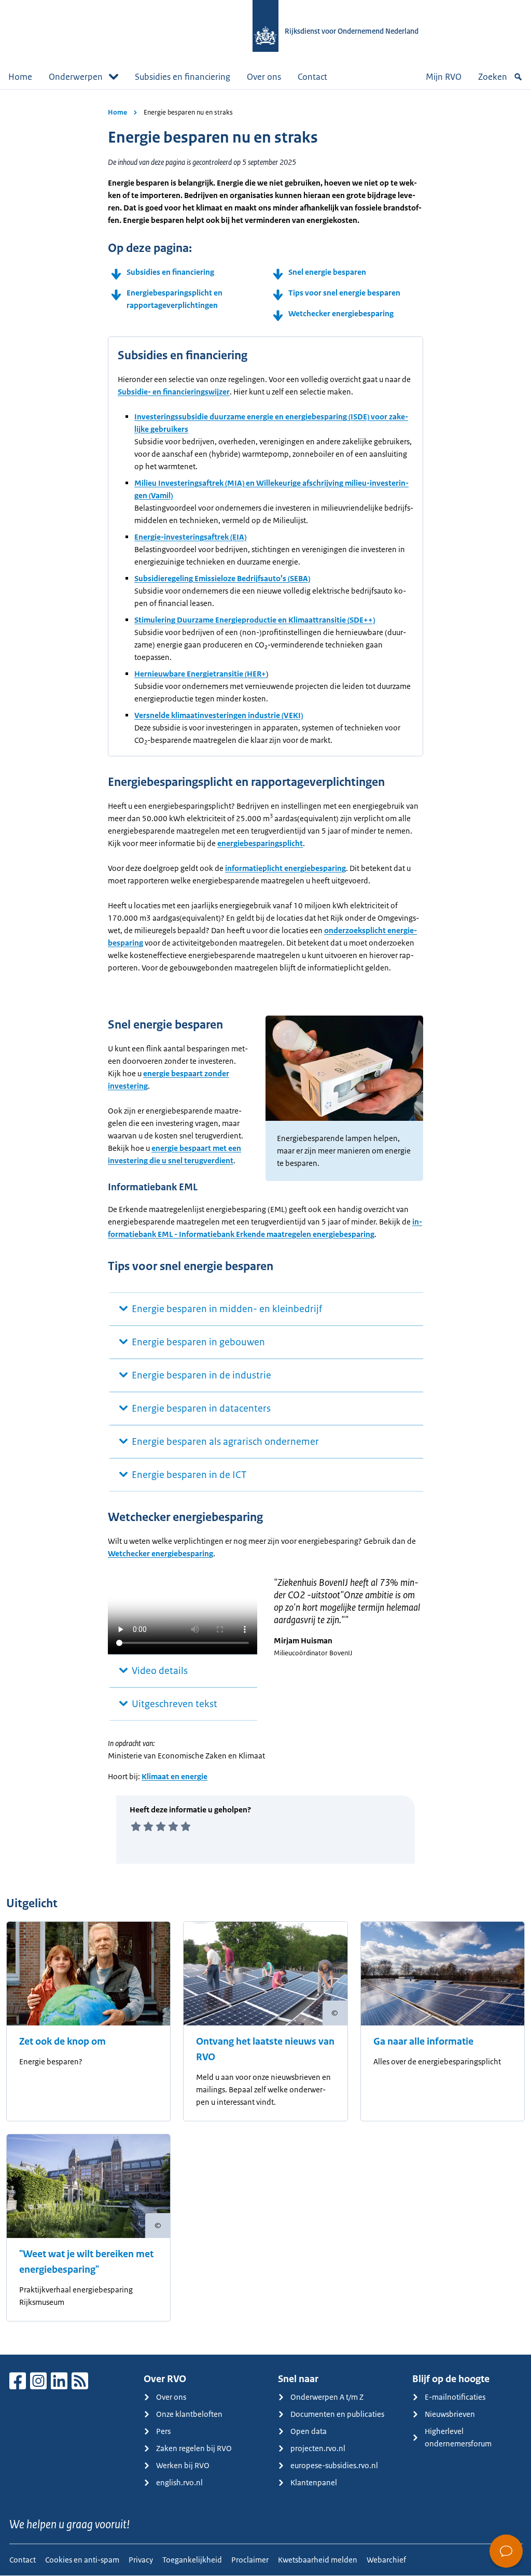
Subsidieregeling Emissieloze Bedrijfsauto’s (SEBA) (222, 578)
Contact (312, 77)
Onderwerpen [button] (76, 77)
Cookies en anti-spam (82, 2560)
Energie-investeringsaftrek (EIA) (190, 537)
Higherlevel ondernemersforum (458, 2437)
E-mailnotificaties (455, 2397)
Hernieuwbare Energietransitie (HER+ (200, 674)
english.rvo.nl (179, 2482)
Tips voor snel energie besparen (344, 293)
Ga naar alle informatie (423, 2042)
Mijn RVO (444, 77)
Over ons (264, 77)
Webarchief (386, 2560)
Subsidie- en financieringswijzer (174, 392)
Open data (309, 2431)
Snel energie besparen (327, 272)
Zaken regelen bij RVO (194, 2448)
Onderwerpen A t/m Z (327, 2397)
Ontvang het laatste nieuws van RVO (265, 2049)
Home (20, 77)
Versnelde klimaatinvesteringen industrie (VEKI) (219, 715)
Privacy (141, 2560)
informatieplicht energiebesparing (285, 868)
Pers (163, 2431)
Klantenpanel (314, 2482)
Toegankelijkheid (192, 2560)
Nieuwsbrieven (450, 2414)
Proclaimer (250, 2560)
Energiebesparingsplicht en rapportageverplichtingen (174, 299)
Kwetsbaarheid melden (318, 2560)
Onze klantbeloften (189, 2414)
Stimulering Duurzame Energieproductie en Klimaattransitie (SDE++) (255, 620)
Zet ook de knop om (62, 2042)
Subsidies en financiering (183, 77)
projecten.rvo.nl (318, 2448)
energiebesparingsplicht (260, 843)
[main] (265, 1222)
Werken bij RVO (183, 2465)
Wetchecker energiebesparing (341, 313)
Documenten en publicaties (337, 2414)
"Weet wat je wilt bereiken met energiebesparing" (86, 2262)
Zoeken (493, 77)
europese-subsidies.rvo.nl (334, 2465)
